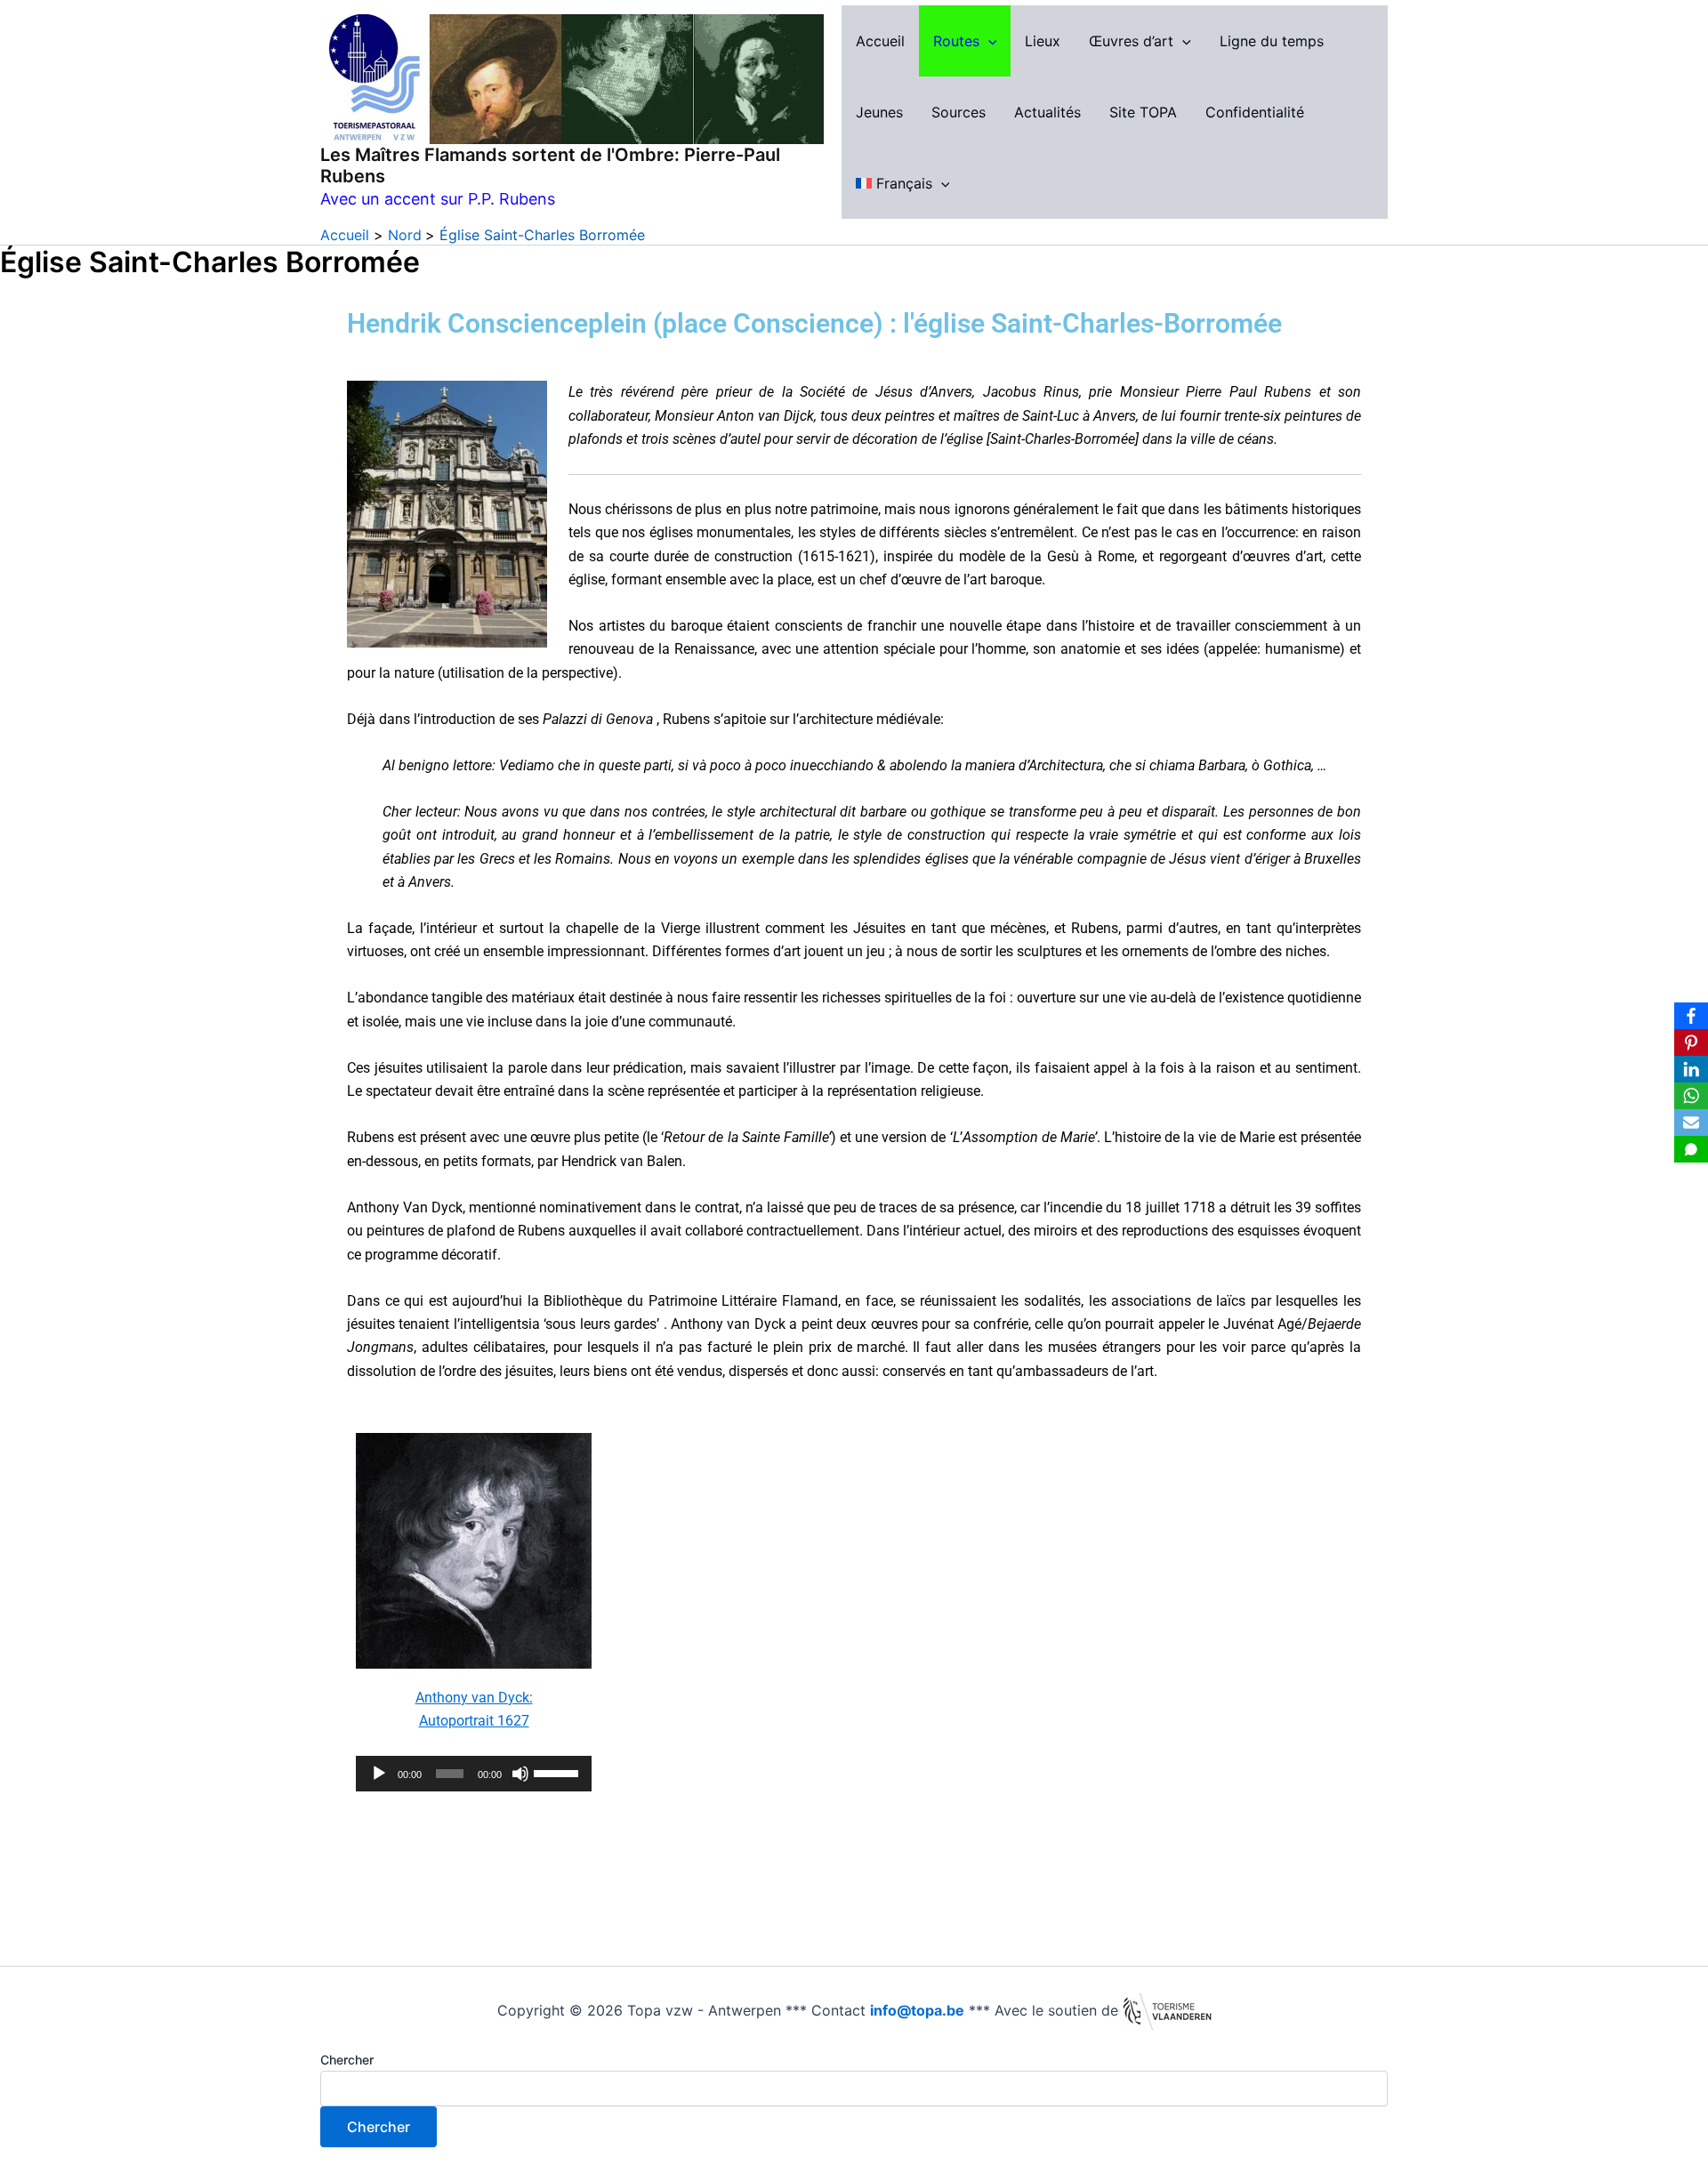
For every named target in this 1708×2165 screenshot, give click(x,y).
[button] (988, 41)
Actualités (1047, 112)
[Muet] (520, 1774)
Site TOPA (1143, 112)
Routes (956, 41)
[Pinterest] (1691, 1042)
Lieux (1043, 41)
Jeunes (879, 112)
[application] (474, 1774)
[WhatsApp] (1691, 1096)
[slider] (558, 1772)
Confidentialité (1255, 112)
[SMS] (1691, 1149)
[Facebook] (1691, 1016)
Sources (959, 112)
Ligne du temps (1272, 41)
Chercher (347, 2060)
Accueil (880, 41)
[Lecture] (379, 1774)
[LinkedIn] (1691, 1069)
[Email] (1691, 1123)
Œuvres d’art (1131, 41)
